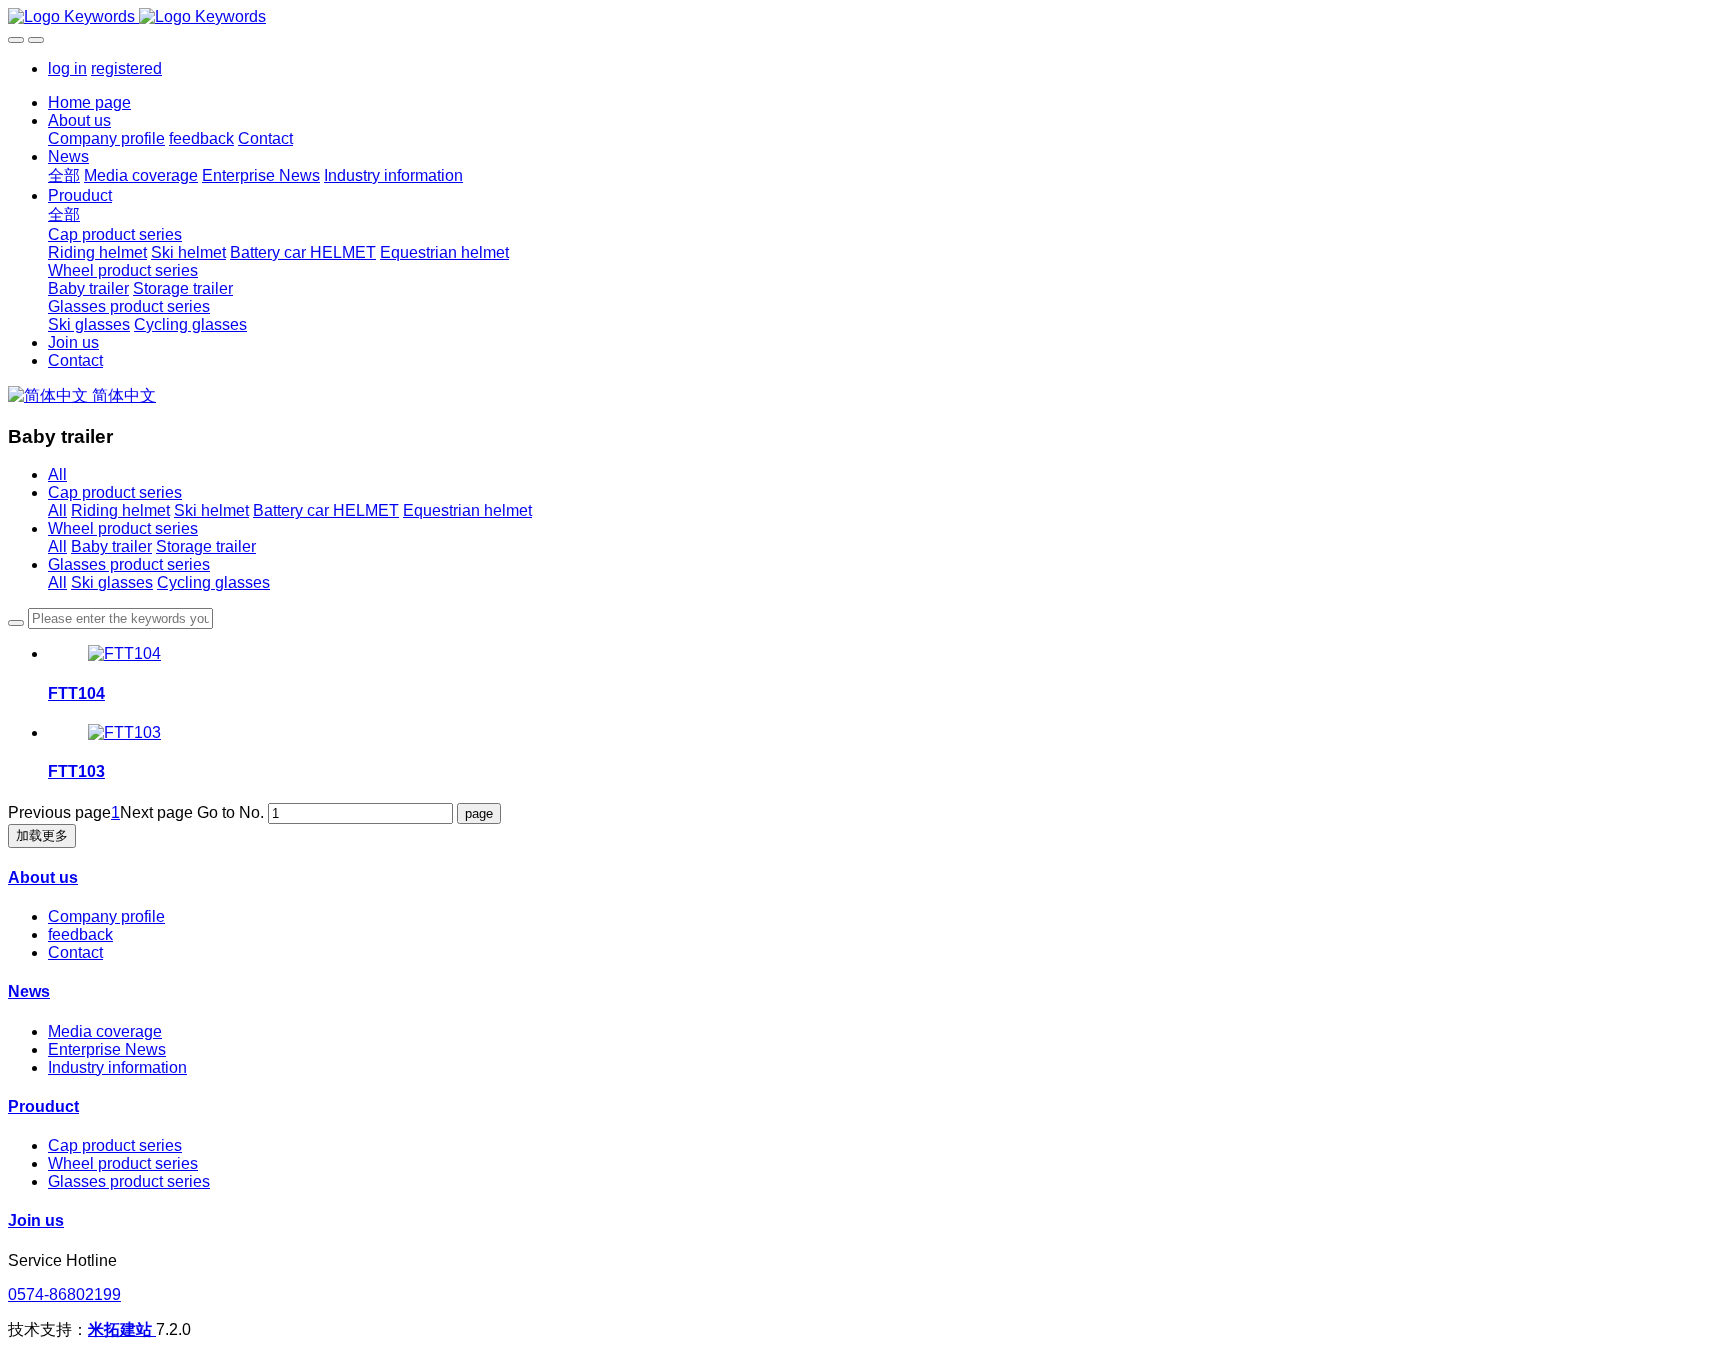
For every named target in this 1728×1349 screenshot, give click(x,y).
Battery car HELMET (326, 510)
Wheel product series (123, 528)
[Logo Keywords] (864, 17)
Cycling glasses (213, 582)
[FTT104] (124, 653)
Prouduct (43, 1106)
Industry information (117, 1067)
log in (67, 68)
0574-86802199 (64, 1294)
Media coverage (105, 1031)
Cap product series (115, 492)
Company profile (106, 916)
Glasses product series (129, 564)
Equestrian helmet (467, 510)
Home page (89, 102)
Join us (36, 1220)
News (29, 991)
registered (126, 68)
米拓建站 (122, 1329)
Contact (75, 952)
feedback (80, 934)
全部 (64, 175)
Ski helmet (211, 510)
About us (43, 877)
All (57, 474)
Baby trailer (111, 546)
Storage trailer (206, 546)
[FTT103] (124, 732)
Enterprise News (107, 1049)
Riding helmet (120, 510)
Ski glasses (112, 582)
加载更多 (42, 835)
